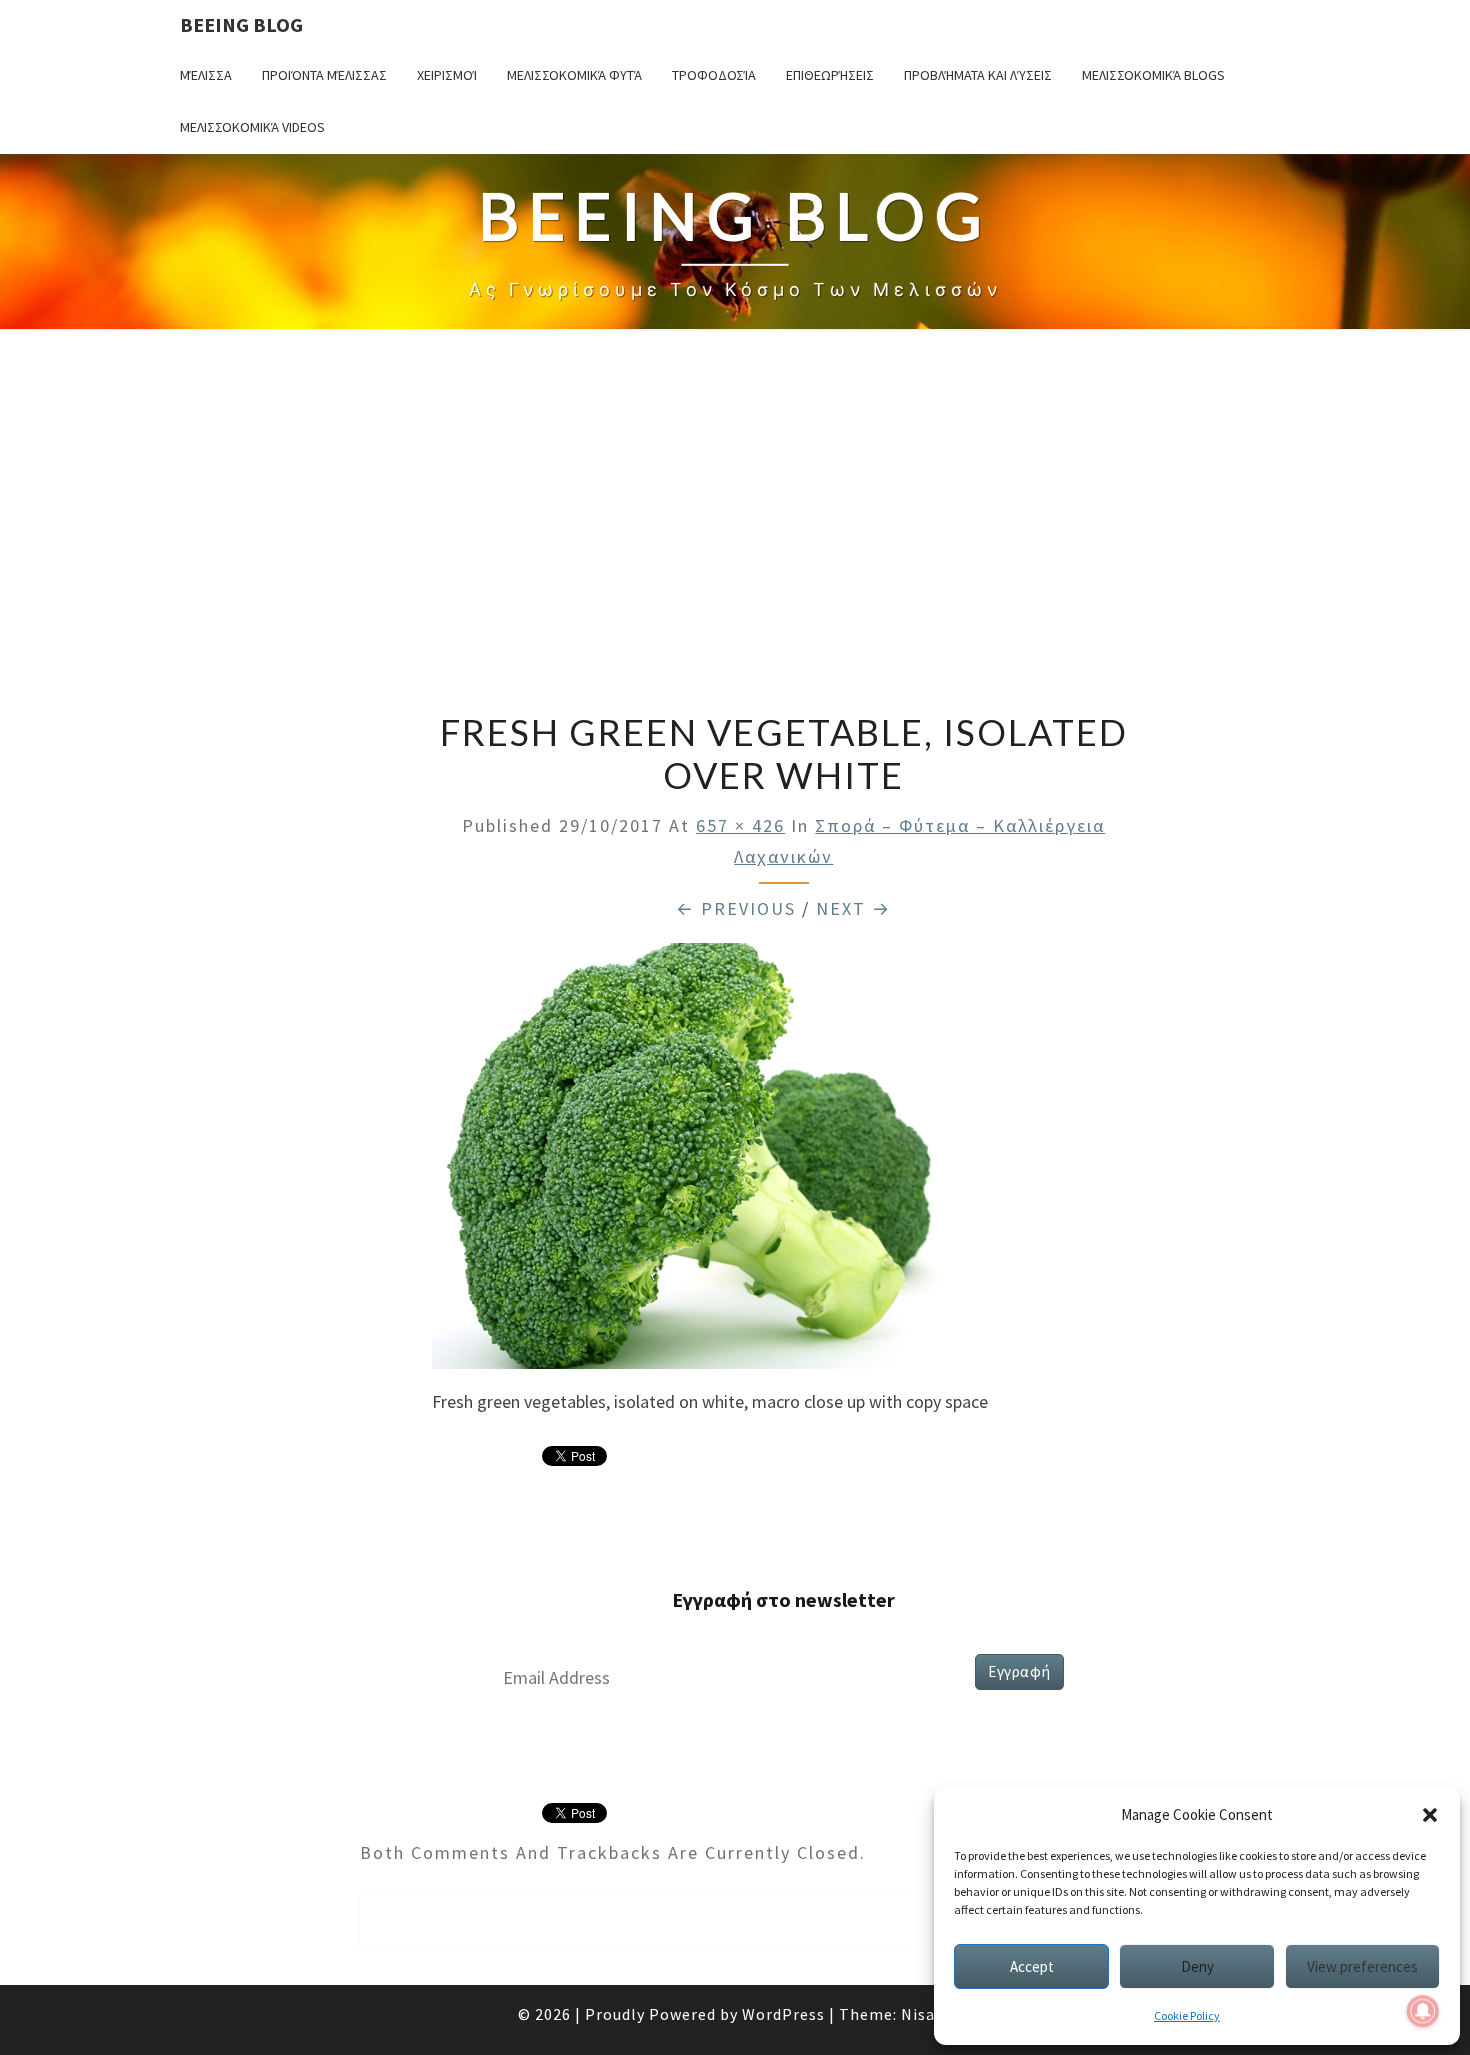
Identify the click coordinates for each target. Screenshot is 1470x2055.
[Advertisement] (735, 523)
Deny (1197, 1966)
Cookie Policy (1187, 2015)
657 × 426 (740, 825)
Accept (1032, 1966)
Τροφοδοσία (714, 75)
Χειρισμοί (447, 75)
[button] (1430, 1815)
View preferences (1362, 1966)
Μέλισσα (206, 75)
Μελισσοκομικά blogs (1153, 75)
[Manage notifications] (1423, 2011)
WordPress (783, 2014)
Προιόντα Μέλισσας (324, 75)
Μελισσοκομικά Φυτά (574, 75)
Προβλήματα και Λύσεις (978, 75)
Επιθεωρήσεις (830, 75)
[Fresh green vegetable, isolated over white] (760, 1162)
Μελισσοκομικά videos (252, 127)
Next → (853, 908)
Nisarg (926, 2014)
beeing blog (241, 24)
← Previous (736, 908)
